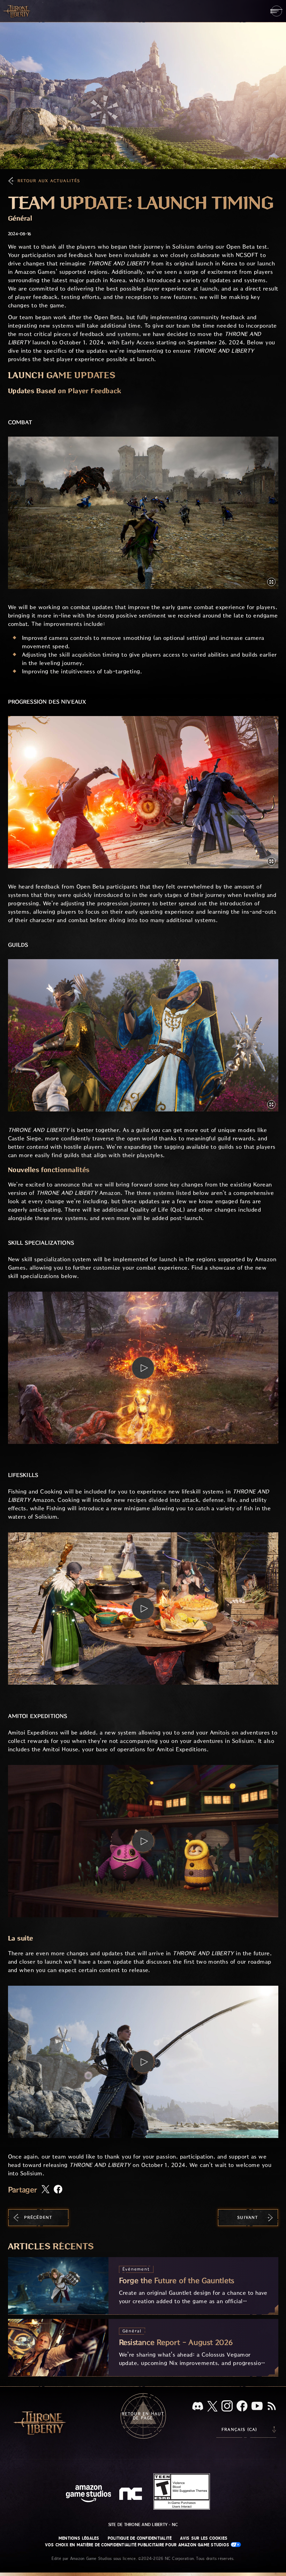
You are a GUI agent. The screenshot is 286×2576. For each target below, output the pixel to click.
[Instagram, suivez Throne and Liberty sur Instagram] (227, 2407)
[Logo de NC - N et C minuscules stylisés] (132, 2495)
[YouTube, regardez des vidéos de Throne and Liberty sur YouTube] (257, 2407)
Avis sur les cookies (204, 2538)
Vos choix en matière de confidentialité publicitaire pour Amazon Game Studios (138, 2545)
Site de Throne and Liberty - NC (143, 2525)
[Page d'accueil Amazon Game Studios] (89, 2494)
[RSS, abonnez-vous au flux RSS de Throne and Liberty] (272, 2407)
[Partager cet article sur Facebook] (58, 2190)
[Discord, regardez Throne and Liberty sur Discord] (198, 2407)
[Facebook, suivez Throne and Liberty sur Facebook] (242, 2407)
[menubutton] (276, 11)
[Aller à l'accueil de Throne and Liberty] (17, 11)
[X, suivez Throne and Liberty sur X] (212, 2407)
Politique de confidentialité (140, 2538)
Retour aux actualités (49, 181)
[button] (143, 513)
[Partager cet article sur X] (46, 2190)
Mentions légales (79, 2538)
